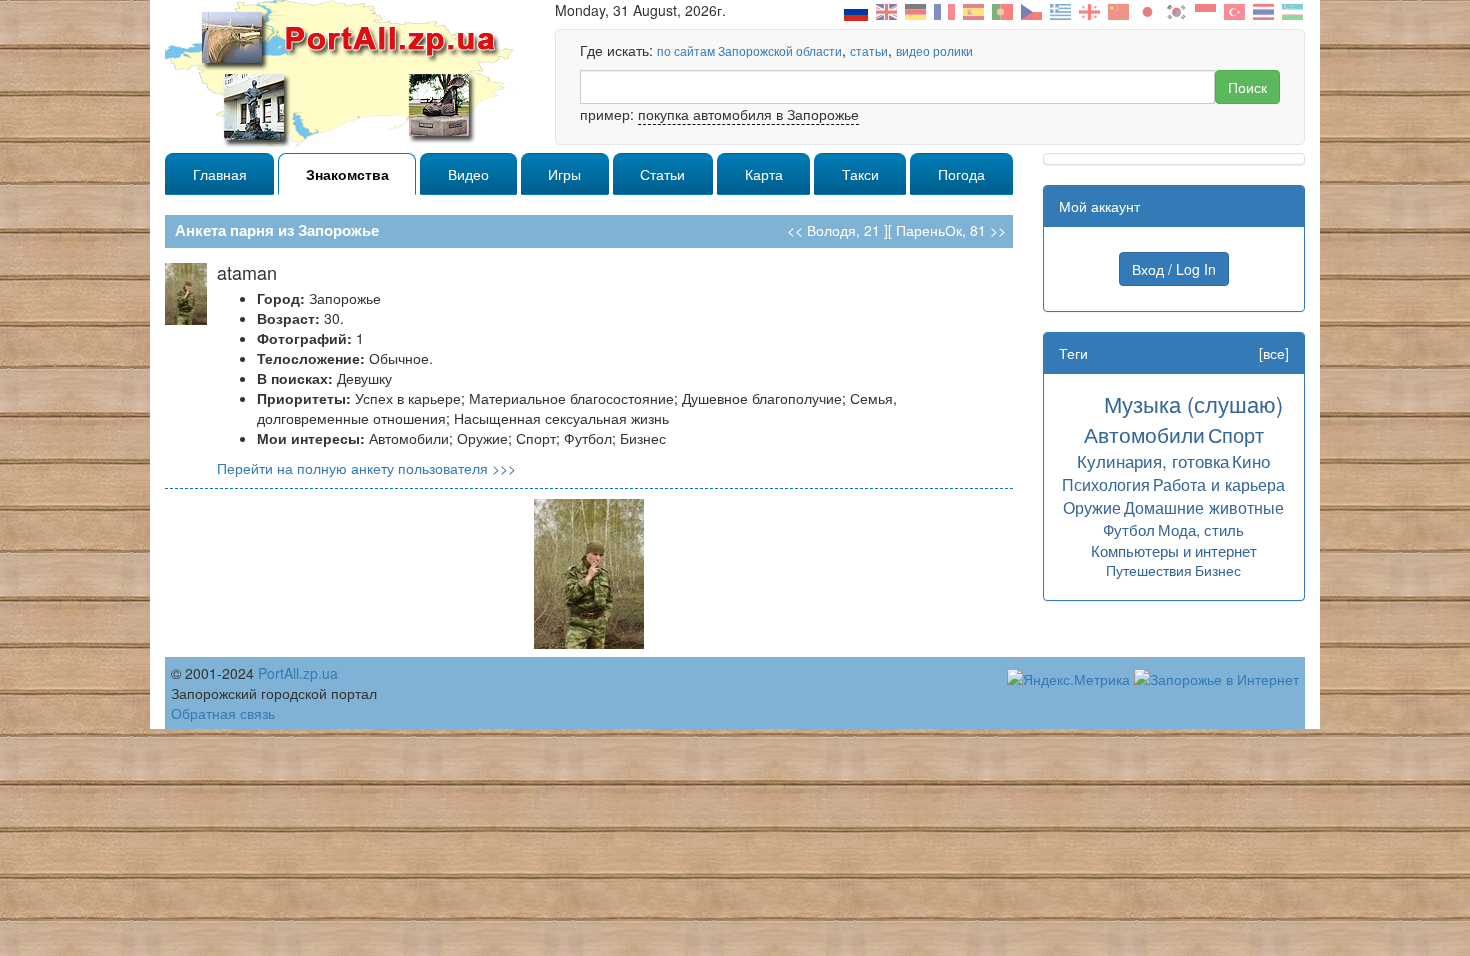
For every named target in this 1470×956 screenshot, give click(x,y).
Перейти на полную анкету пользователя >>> (366, 468)
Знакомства (347, 174)
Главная (220, 174)
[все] (1274, 353)
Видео (468, 174)
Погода (961, 174)
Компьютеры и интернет (1174, 550)
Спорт (1236, 434)
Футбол (1129, 529)
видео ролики (934, 50)
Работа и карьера (1219, 484)
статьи (869, 50)
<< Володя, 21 (833, 230)
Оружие (1092, 507)
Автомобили (1144, 434)
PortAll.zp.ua (298, 673)
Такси (860, 174)
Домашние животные (1204, 507)
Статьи (662, 174)
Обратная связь (223, 713)
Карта (764, 174)
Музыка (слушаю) (1193, 403)
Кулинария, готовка (1153, 460)
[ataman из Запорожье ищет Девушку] (589, 572)
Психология (1106, 484)
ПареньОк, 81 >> (951, 230)
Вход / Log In (1174, 269)
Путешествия (1149, 570)
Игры (564, 174)
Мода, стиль (1201, 529)
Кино (1251, 460)
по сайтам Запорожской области (749, 50)
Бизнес (1218, 570)
